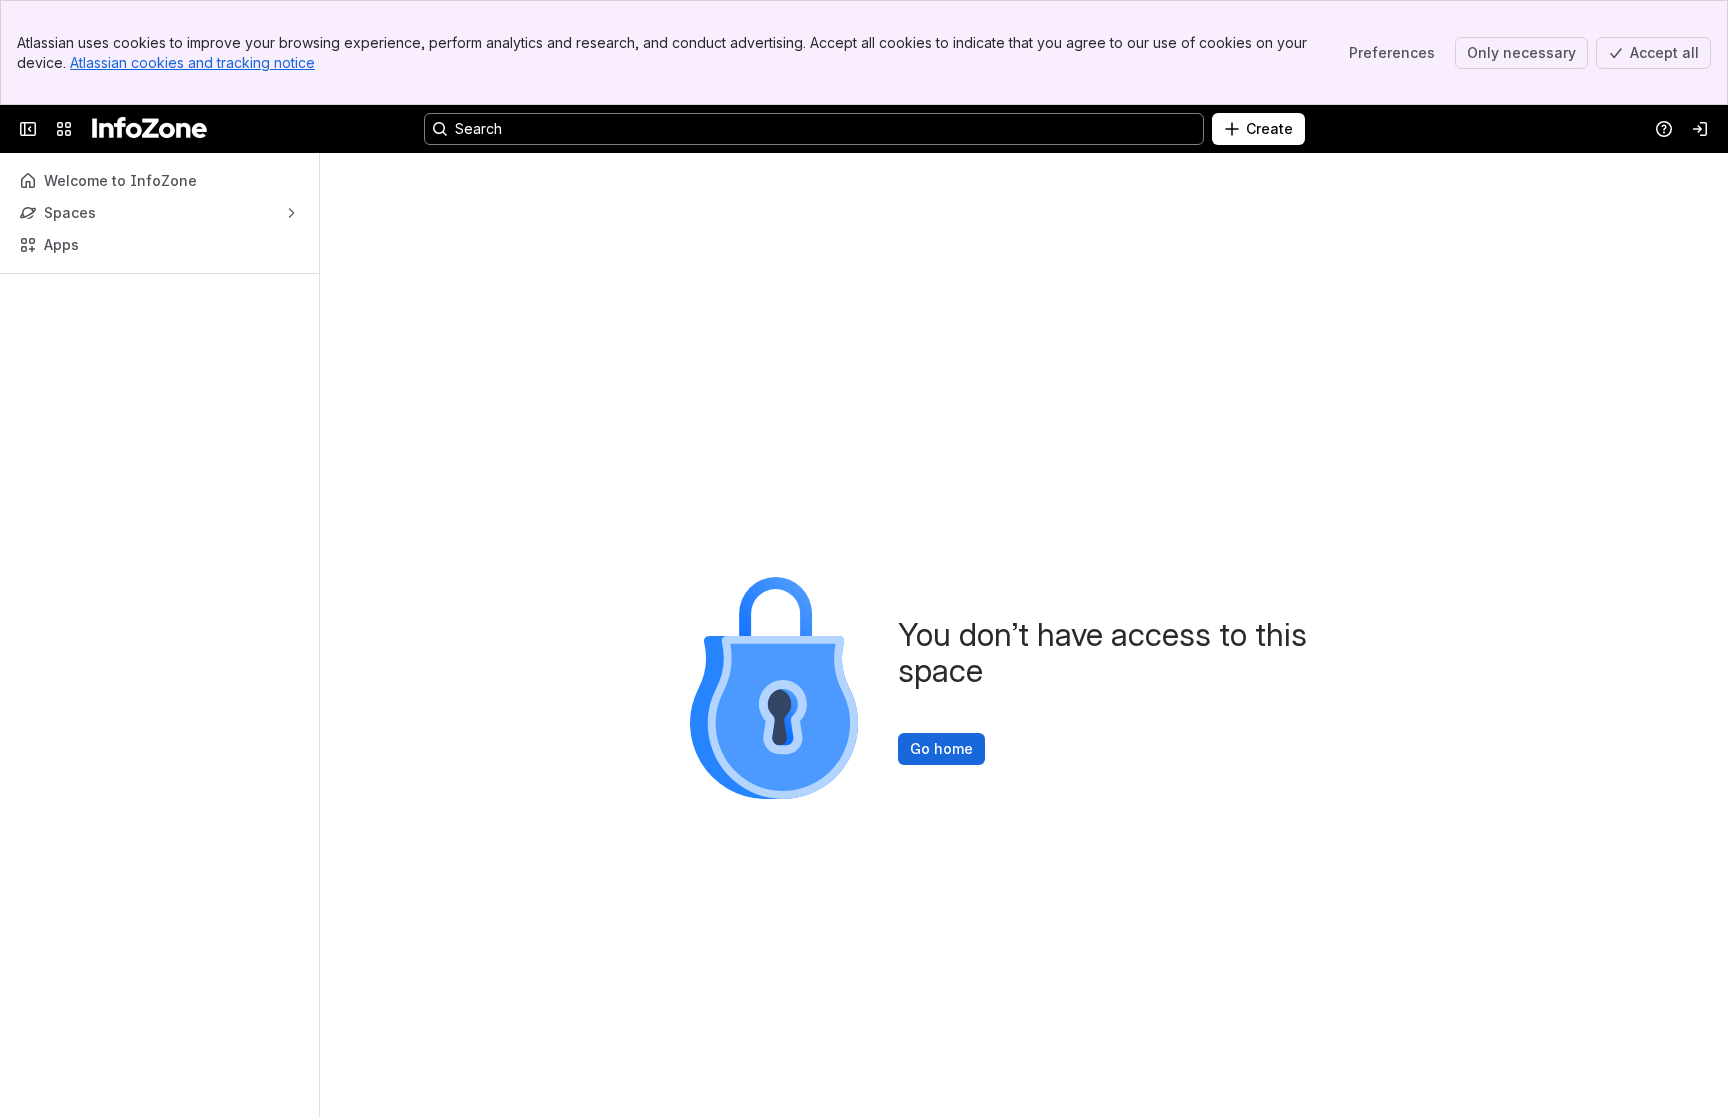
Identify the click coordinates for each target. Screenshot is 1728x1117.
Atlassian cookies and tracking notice (192, 62)
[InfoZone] (149, 129)
